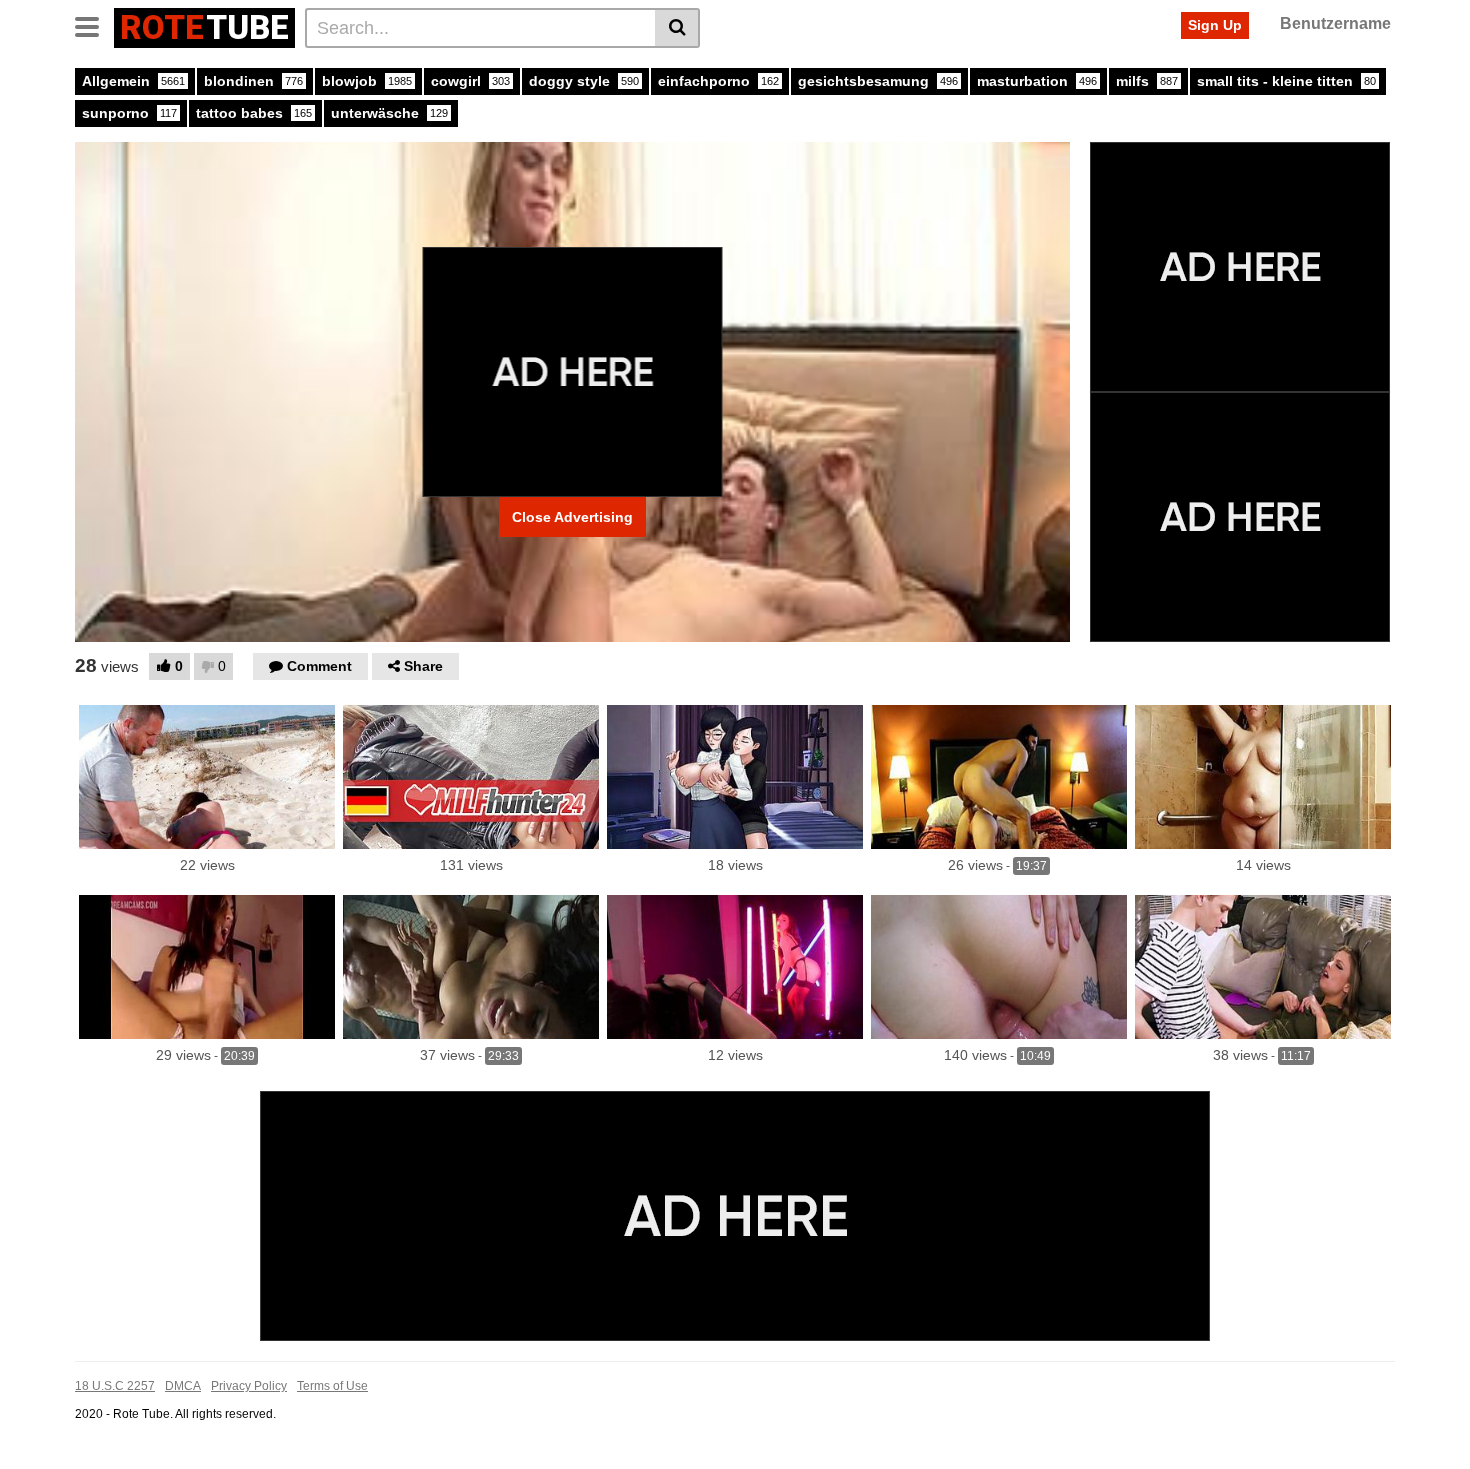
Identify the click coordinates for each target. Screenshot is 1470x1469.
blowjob (367, 81)
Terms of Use (332, 1386)
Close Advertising (572, 517)
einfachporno (718, 81)
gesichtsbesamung (878, 81)
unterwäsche (389, 113)
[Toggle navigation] (94, 25)
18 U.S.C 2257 (115, 1386)
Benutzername (1335, 23)
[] (677, 28)
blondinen (253, 81)
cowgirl (470, 81)
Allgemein (133, 81)
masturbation (1037, 81)
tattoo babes (254, 113)
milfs (1147, 81)
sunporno (129, 113)
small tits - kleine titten (1286, 81)
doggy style (584, 81)
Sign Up (1215, 25)
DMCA (183, 1386)
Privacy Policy (249, 1386)
